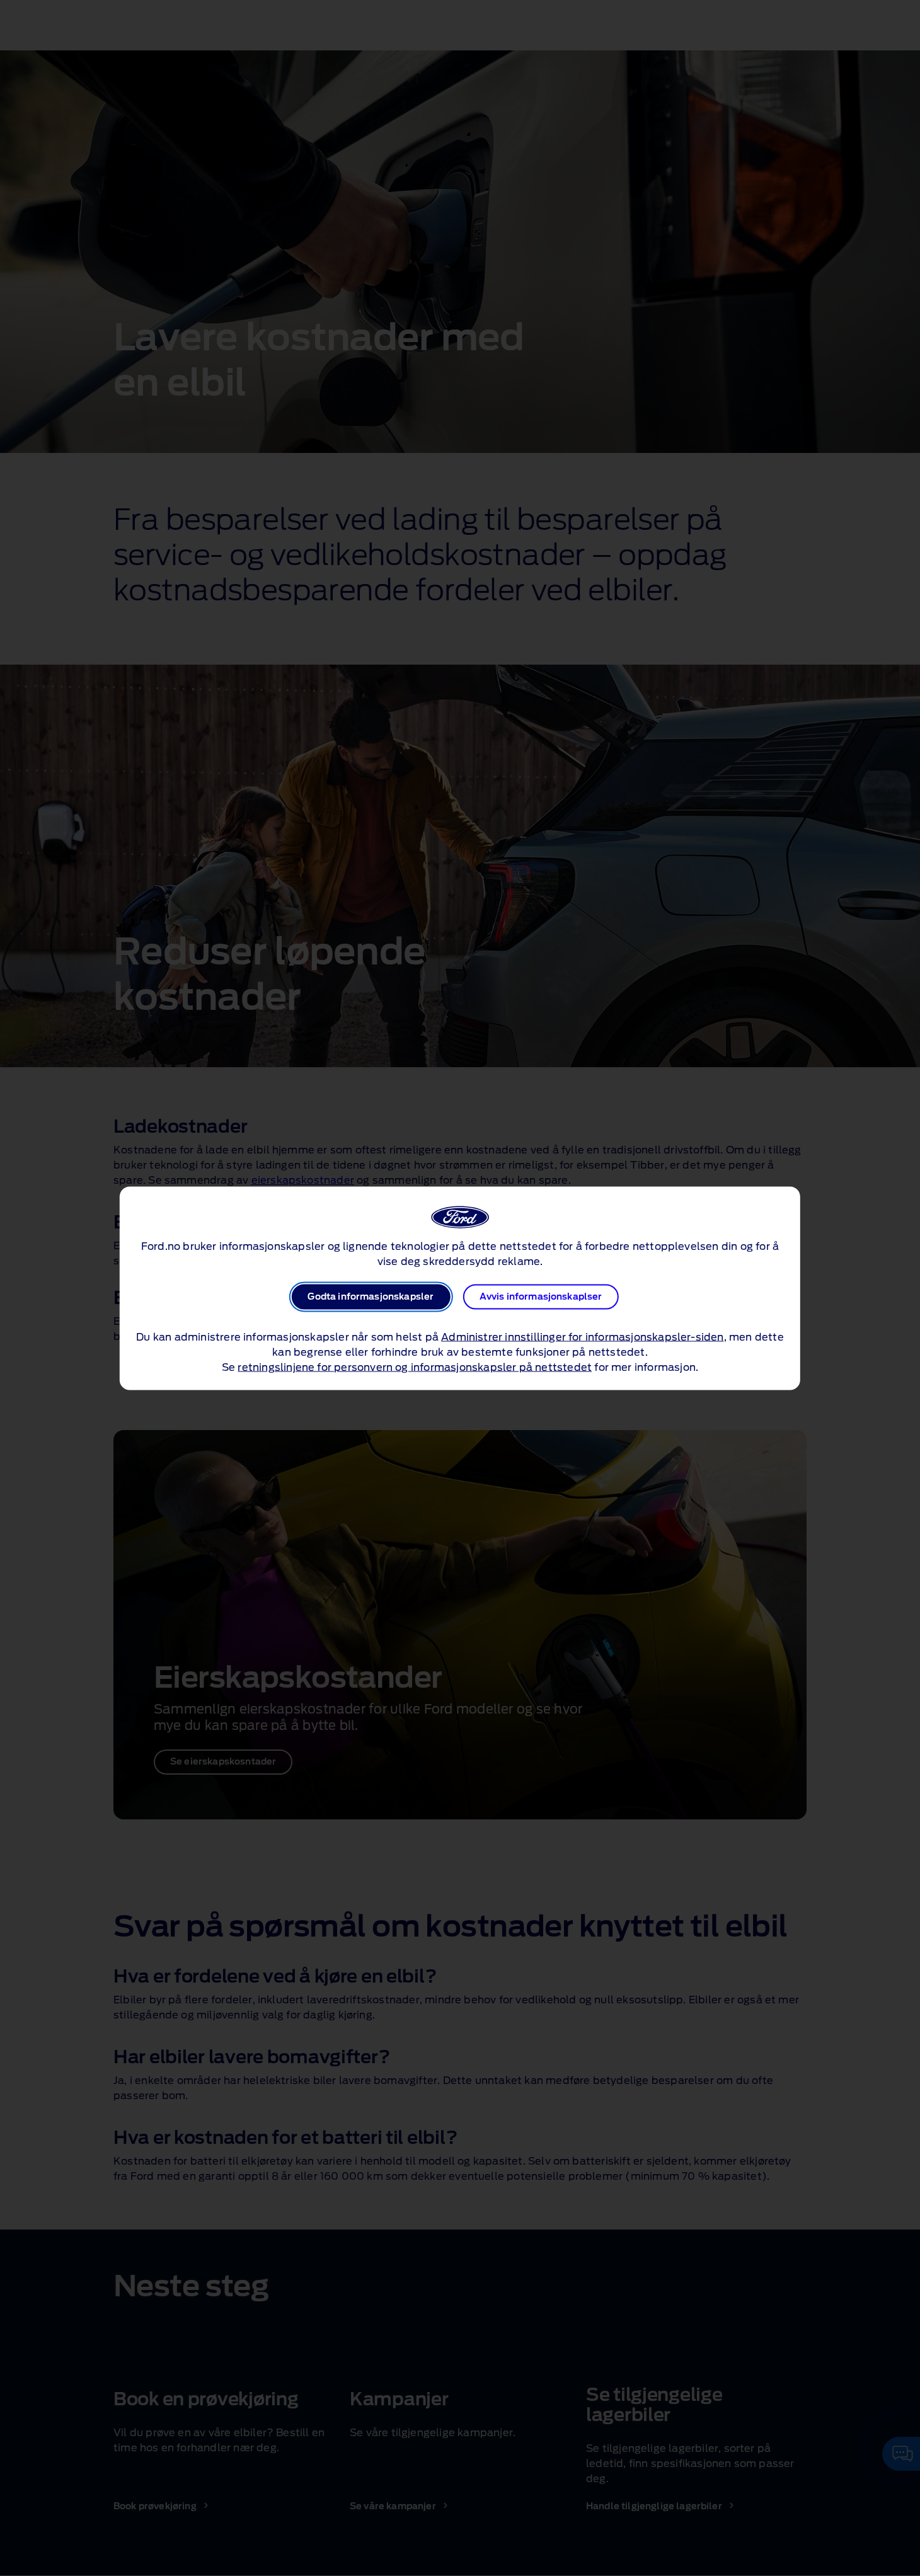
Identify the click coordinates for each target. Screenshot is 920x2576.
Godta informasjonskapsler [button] (371, 1297)
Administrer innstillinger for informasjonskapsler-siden (582, 1337)
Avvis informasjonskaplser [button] (541, 1297)
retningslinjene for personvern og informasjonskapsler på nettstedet (415, 1367)
